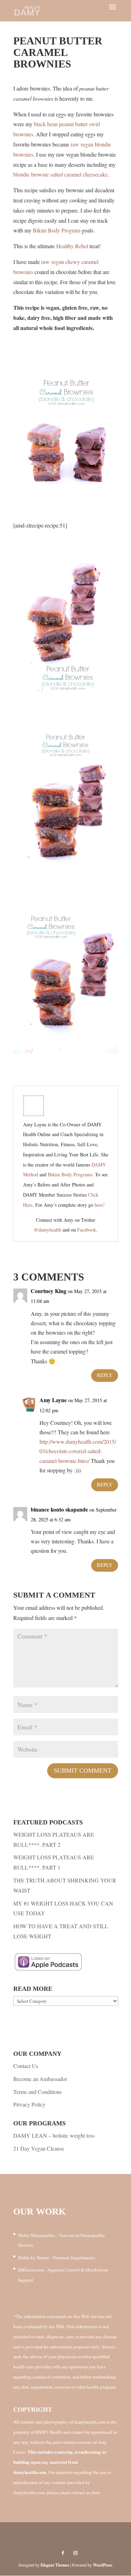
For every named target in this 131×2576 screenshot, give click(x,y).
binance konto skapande (59, 1509)
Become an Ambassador (40, 2079)
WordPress (103, 2565)
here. (96, 2492)
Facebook (87, 1230)
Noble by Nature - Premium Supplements (57, 2258)
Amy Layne (53, 1400)
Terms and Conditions (38, 2092)
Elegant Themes (55, 2565)
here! (100, 1205)
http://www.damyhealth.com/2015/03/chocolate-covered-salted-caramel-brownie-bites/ (78, 1451)
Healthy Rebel (72, 246)
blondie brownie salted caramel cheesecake (60, 174)
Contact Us (26, 2066)
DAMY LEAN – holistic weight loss (54, 2135)
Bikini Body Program (57, 230)
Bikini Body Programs (70, 1174)
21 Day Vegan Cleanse (39, 2148)
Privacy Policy (29, 2104)
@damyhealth (48, 1230)
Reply (105, 1375)
